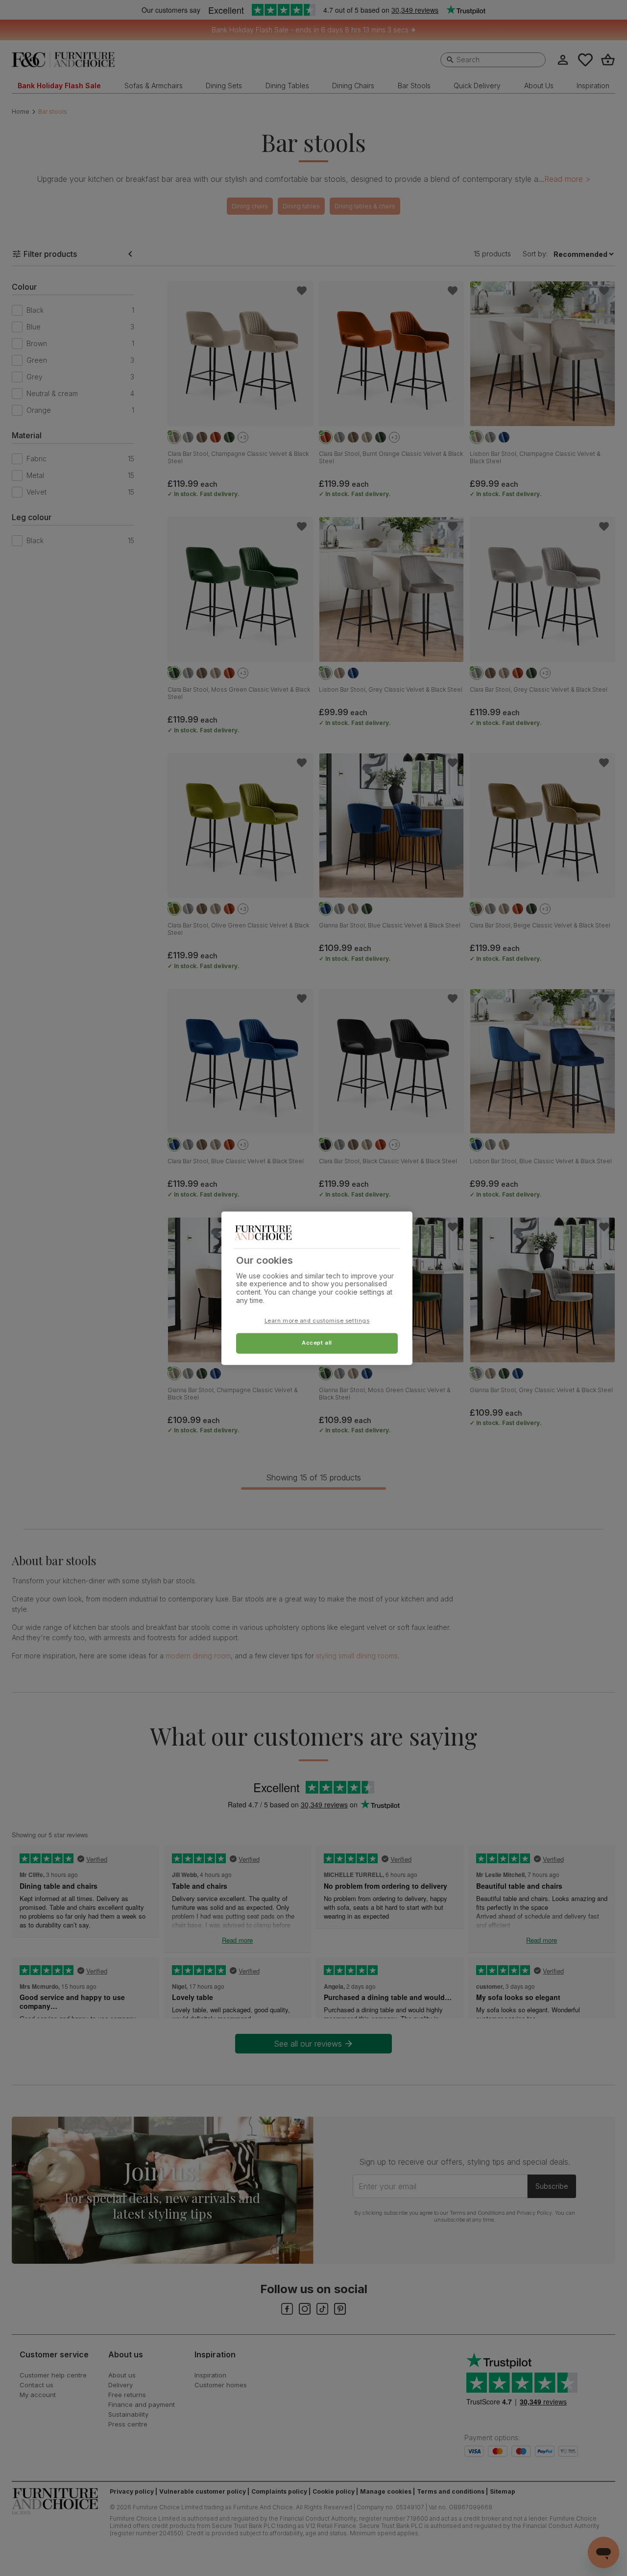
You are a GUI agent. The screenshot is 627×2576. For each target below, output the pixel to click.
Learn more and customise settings (317, 1321)
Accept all (317, 1343)
